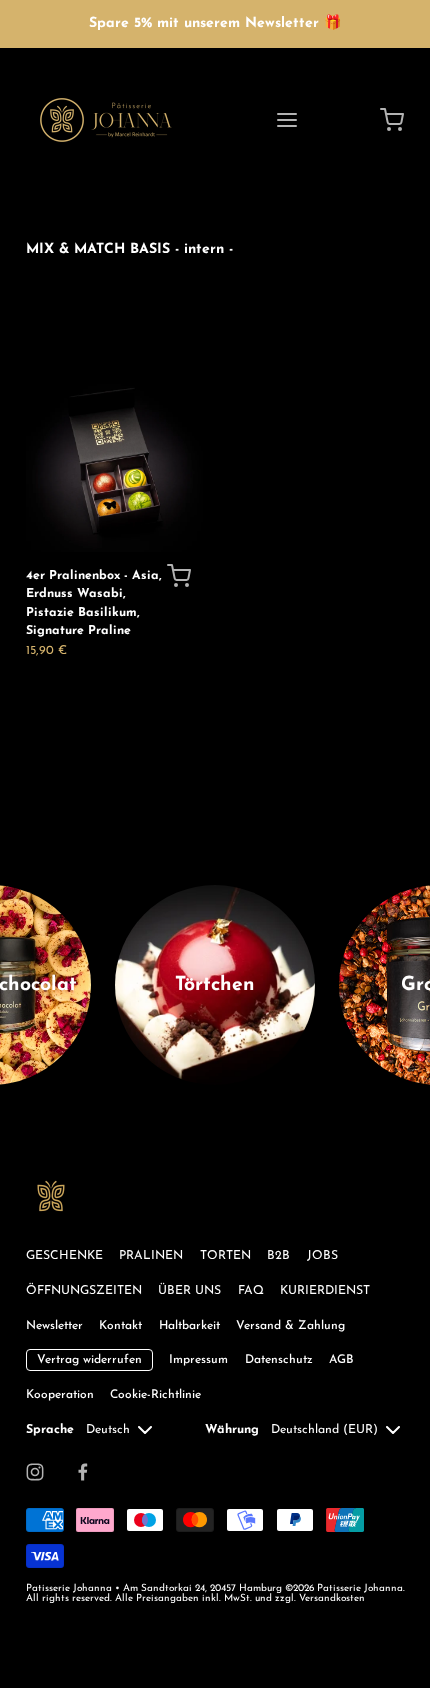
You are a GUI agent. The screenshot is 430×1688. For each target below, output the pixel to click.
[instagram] (35, 1472)
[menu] (287, 120)
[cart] (393, 120)
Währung (232, 1430)
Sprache (50, 1430)
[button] (179, 576)
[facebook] (83, 1472)
